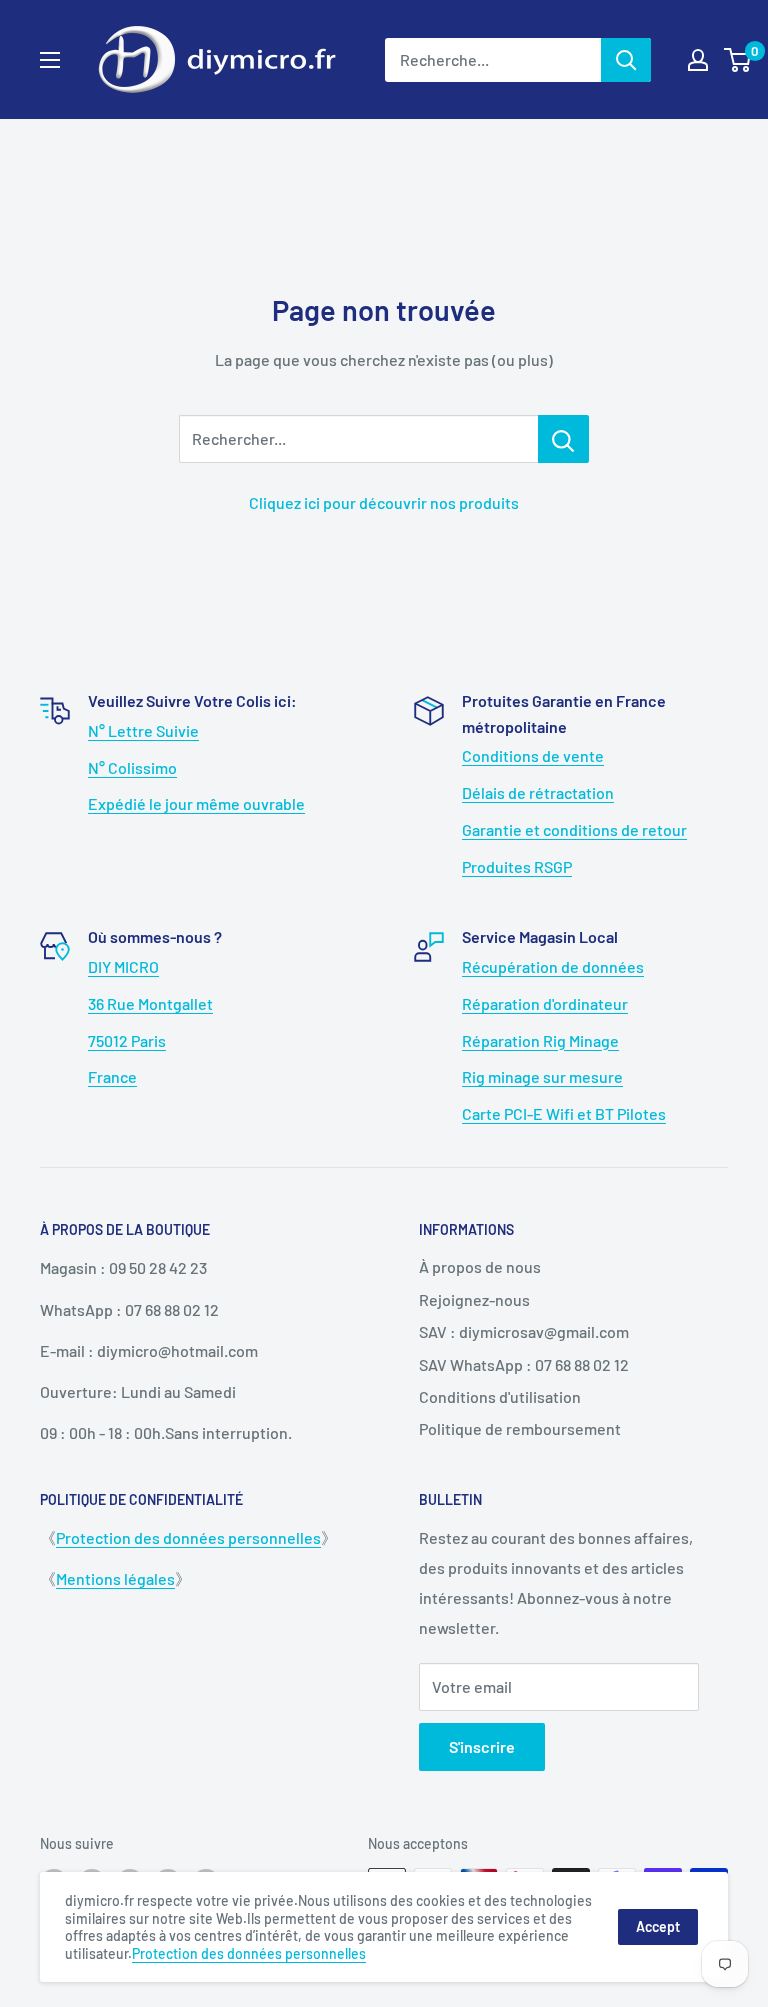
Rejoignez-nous (474, 1299)
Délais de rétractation (538, 792)
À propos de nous (480, 1266)
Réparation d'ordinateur (545, 1003)
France (112, 1076)
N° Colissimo (132, 767)
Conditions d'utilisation (500, 1396)
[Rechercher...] (563, 439)
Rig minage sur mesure (542, 1076)
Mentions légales (115, 1578)
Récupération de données (553, 966)
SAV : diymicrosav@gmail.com (524, 1331)
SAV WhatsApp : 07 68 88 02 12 (524, 1364)
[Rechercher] (626, 60)
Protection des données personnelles (188, 1537)
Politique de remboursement (520, 1428)
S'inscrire (482, 1746)
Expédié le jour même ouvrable (196, 803)
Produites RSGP (517, 866)
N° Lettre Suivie (143, 730)
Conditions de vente (533, 755)
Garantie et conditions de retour (574, 829)
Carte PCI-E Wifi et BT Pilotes (564, 1113)
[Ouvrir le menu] (50, 60)
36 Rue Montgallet (150, 1003)
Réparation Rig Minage (540, 1040)
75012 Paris (127, 1040)
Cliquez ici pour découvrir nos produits (384, 502)
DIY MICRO (123, 966)
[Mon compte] (698, 60)
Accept (658, 1926)
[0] (738, 60)
